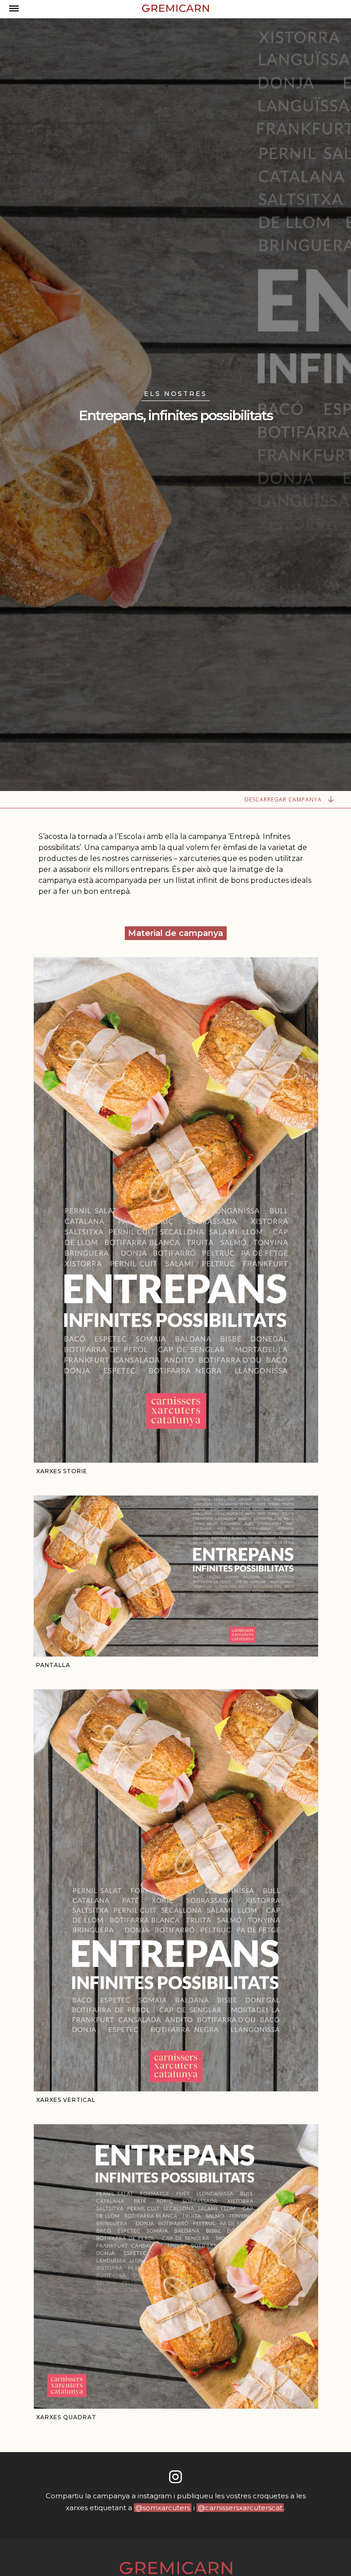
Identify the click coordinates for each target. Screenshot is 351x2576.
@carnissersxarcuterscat (240, 2508)
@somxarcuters (163, 2508)
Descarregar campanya (284, 799)
